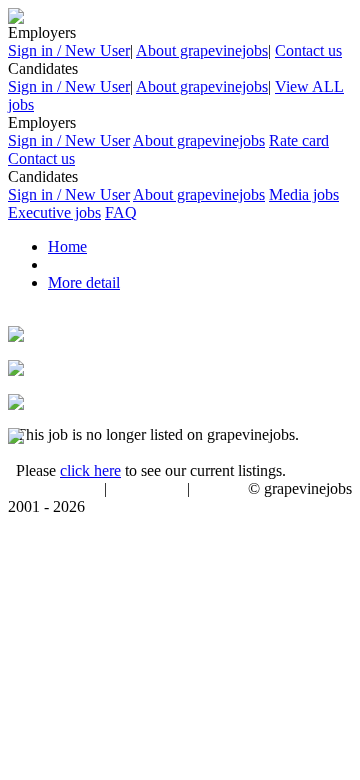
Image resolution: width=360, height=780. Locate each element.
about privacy (147, 490)
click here (90, 470)
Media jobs (304, 194)
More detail (84, 282)
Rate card (299, 140)
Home (67, 246)
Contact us (308, 50)
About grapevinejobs (202, 50)
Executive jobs (54, 212)
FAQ (121, 212)
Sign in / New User (69, 50)
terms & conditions (52, 490)
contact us (221, 490)
